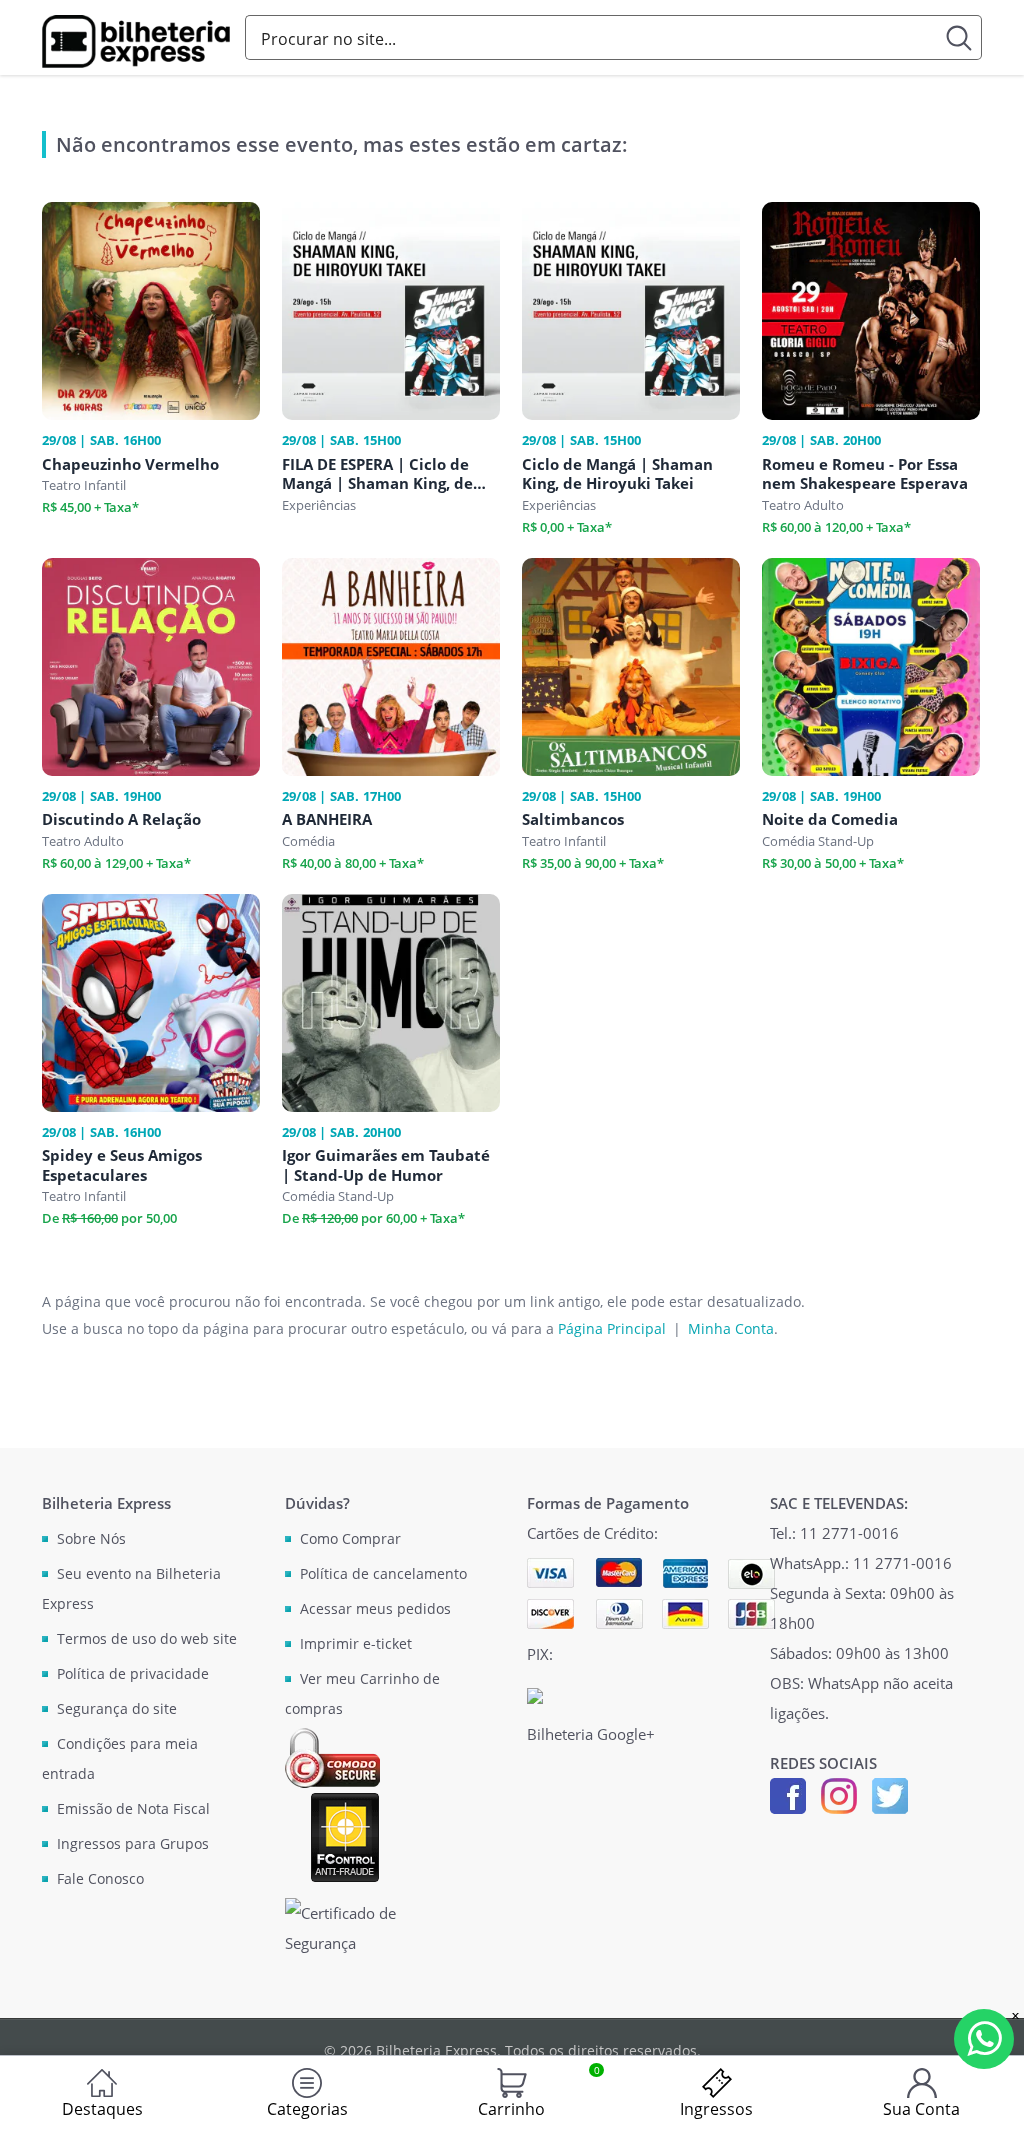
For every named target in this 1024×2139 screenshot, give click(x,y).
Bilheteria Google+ (591, 1734)
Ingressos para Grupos (133, 1843)
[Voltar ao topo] (990, 2105)
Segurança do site (117, 1708)
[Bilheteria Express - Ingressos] (136, 41)
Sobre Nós (91, 1538)
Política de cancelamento (383, 1573)
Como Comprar (350, 1538)
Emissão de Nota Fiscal (133, 1808)
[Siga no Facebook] (788, 1794)
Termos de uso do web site (147, 1638)
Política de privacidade (133, 1673)
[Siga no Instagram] (839, 1794)
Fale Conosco (100, 1878)
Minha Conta (731, 1328)
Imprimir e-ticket (356, 1643)
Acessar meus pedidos (375, 1608)
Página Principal (612, 1328)
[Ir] (959, 37)
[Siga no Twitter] (890, 1794)
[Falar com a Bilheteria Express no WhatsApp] (984, 2039)
